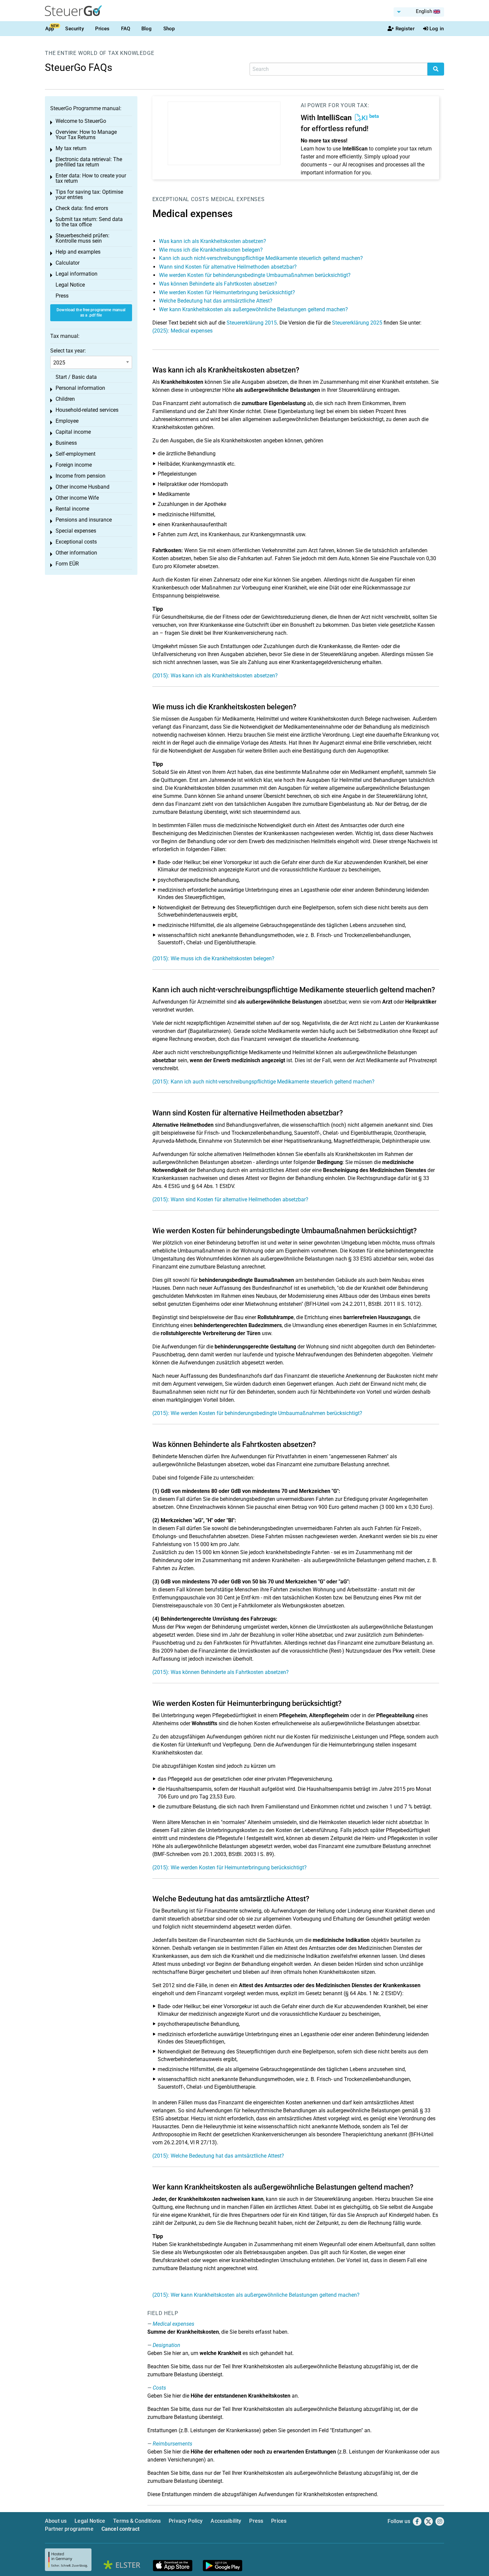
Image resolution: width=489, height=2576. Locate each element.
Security (74, 29)
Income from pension (81, 476)
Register (405, 29)
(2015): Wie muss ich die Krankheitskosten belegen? (213, 958)
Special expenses (76, 531)
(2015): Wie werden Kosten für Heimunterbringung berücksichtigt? (230, 1868)
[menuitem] (419, 12)
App (50, 29)
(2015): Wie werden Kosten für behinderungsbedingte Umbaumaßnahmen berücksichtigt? (257, 1413)
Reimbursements (172, 2444)
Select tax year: (68, 351)
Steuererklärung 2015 (252, 323)
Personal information (80, 388)
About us (56, 2521)
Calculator (68, 263)
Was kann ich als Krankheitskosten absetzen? (213, 241)
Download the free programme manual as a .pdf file (91, 313)
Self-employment (76, 454)
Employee (67, 421)
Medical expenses (238, 199)
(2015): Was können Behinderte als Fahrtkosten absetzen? (221, 1672)
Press (62, 296)
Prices (102, 29)
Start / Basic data (76, 377)
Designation (166, 2345)
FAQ (126, 29)
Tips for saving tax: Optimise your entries (89, 195)
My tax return (71, 148)
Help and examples (78, 252)
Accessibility (226, 2521)
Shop (169, 29)
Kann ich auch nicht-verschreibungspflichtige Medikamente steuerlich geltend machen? (261, 258)
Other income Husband (82, 487)
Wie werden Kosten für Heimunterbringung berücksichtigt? (227, 292)
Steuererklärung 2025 (357, 323)
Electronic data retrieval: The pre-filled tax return (89, 162)
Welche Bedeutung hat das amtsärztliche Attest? (216, 301)
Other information (76, 553)
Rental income (72, 509)
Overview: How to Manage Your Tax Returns (86, 135)
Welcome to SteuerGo (81, 121)
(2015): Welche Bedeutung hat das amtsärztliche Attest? (218, 2156)
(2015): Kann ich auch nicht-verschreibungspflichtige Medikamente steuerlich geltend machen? (263, 1082)
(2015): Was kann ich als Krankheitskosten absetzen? (215, 676)
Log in (437, 29)
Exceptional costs (181, 199)
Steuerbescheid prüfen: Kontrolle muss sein (82, 238)
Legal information (77, 274)
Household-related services (87, 410)
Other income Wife (77, 498)
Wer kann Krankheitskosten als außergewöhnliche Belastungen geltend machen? (253, 309)
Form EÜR (67, 564)
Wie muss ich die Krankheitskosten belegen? (211, 250)
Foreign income (74, 465)
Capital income (73, 432)
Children (65, 399)
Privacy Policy (186, 2521)
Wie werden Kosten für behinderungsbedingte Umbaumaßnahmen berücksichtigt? (255, 275)
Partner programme (69, 2529)
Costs (159, 2388)
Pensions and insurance (84, 520)
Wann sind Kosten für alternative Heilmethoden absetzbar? (228, 267)
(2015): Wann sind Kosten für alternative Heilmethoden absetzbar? (230, 1199)
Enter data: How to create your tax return (91, 178)
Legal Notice (70, 285)
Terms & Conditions (137, 2521)
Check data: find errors (82, 208)
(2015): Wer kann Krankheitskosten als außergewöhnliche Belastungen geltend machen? (256, 2295)
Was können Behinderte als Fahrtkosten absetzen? (218, 284)
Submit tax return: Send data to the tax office (89, 222)
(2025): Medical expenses (182, 331)
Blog (147, 29)
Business (66, 443)
